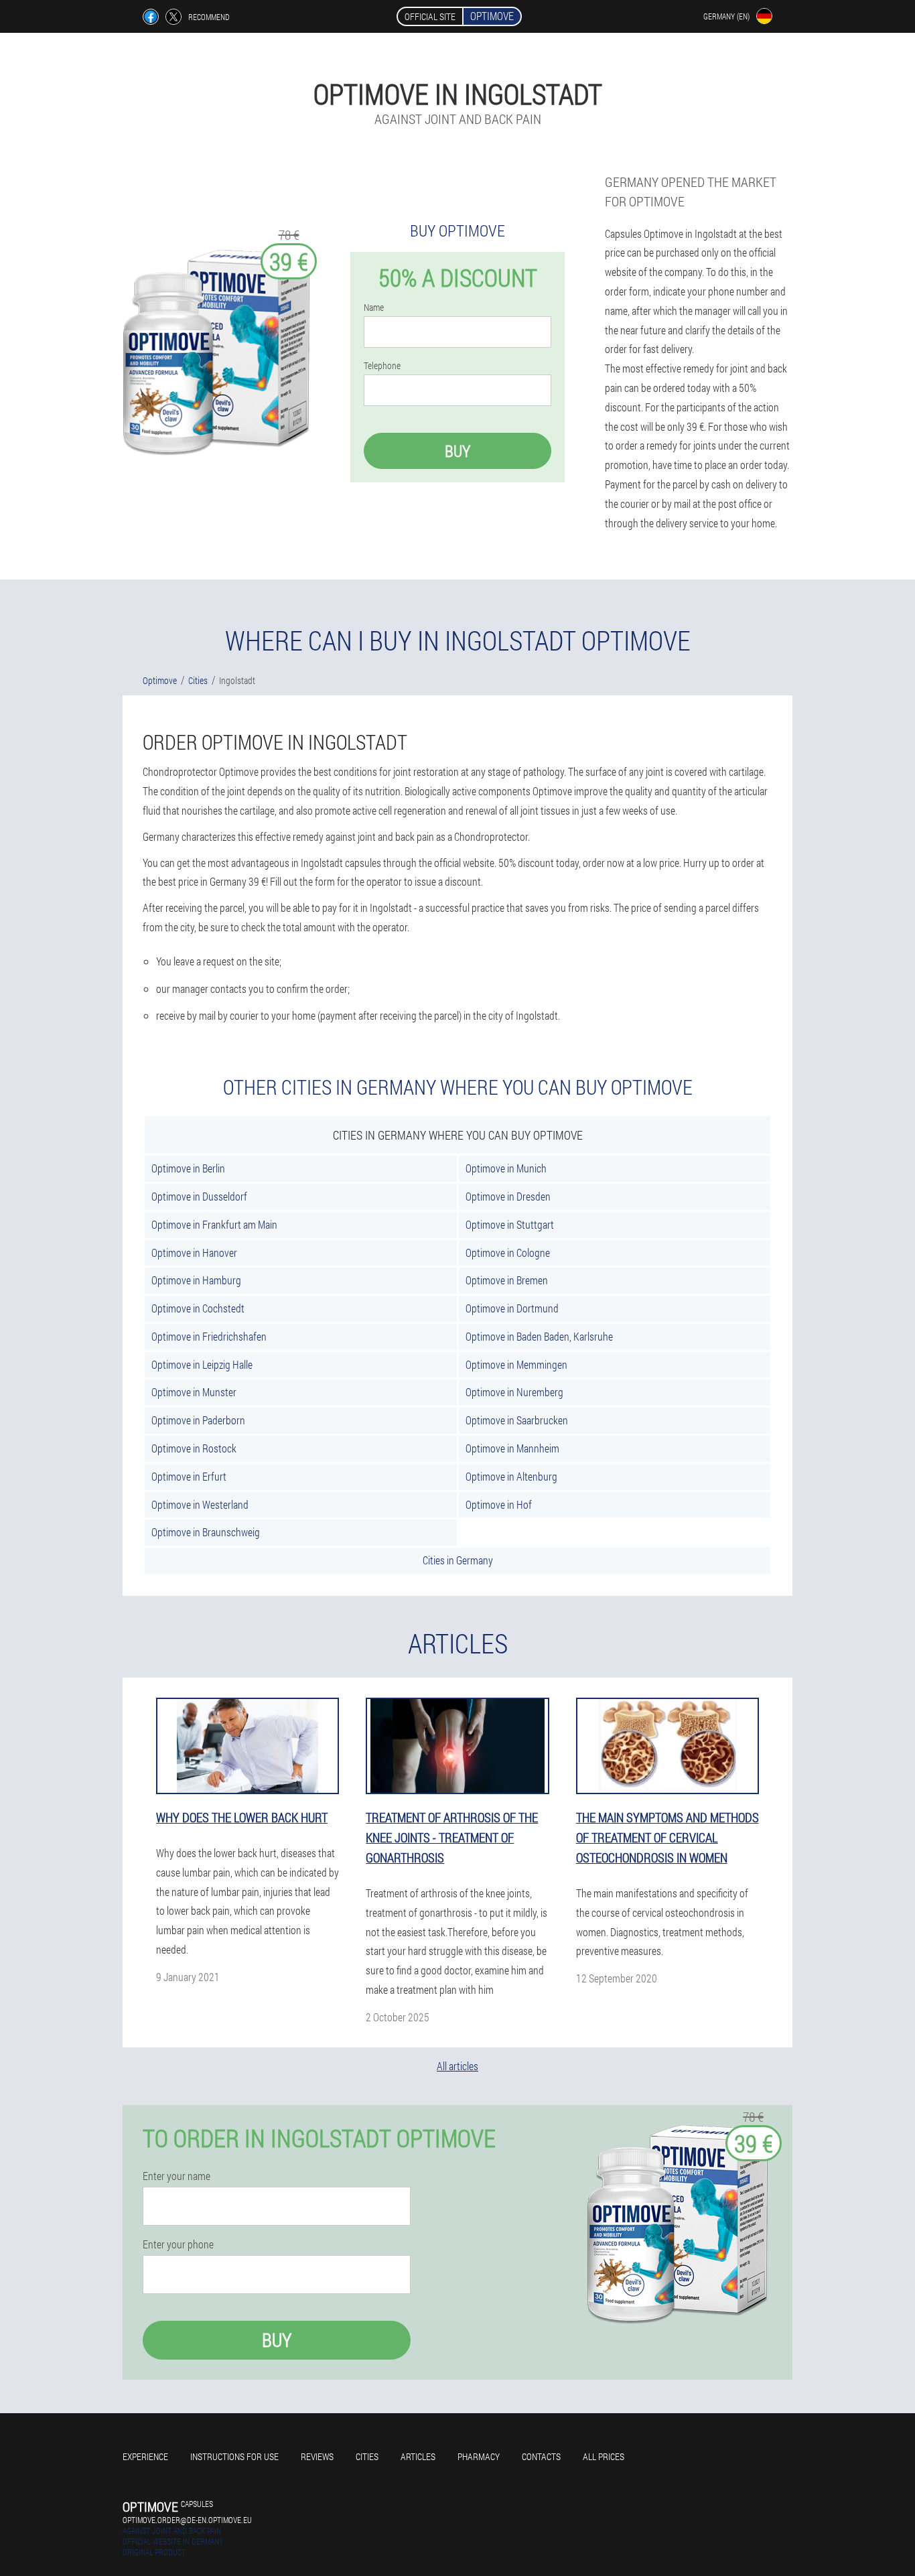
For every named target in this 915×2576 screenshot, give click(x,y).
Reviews (317, 2456)
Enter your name (177, 2176)
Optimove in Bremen (507, 1280)
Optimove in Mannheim (512, 1448)
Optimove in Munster (194, 1392)
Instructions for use (234, 2456)
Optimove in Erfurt (189, 1476)
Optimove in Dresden (508, 1196)
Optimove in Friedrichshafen (209, 1336)
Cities (367, 2456)
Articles (418, 2456)
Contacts (541, 2456)
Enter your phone (178, 2244)
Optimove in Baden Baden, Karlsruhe (539, 1336)
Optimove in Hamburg (196, 1280)
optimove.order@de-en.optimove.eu (187, 2520)
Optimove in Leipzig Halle (202, 1364)
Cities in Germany (458, 1560)
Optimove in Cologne (508, 1252)
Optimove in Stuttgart (510, 1224)
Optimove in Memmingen (516, 1364)
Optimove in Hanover (194, 1252)
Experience (145, 2456)
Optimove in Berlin (188, 1168)
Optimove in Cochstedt (198, 1308)
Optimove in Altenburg (511, 1476)
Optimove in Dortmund (512, 1308)
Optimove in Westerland (200, 1504)
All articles (457, 2066)
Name (374, 308)
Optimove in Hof (499, 1504)
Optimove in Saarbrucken (517, 1420)
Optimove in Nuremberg (514, 1392)
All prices (604, 2456)
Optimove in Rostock (194, 1448)
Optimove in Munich (506, 1168)
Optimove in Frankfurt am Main (214, 1224)
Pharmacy (479, 2456)
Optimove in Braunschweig (206, 1532)
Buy (457, 451)
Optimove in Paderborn (198, 1420)
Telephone (382, 366)
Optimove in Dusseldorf (199, 1196)
